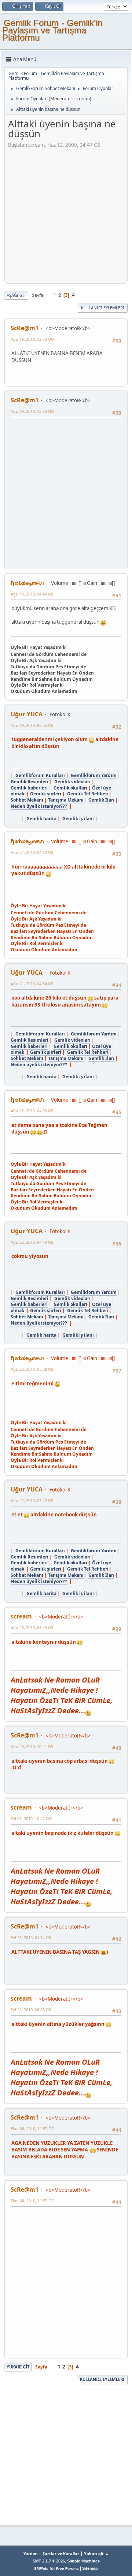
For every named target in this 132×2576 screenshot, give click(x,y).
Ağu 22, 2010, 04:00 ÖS (32, 1111)
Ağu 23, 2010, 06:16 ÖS (32, 1627)
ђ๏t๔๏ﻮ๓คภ (27, 583)
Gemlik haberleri (29, 788)
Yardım (31, 2553)
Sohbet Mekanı (27, 800)
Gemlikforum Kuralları (40, 775)
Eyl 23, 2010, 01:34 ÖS (31, 1937)
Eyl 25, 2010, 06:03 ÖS (31, 2010)
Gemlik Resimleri (30, 782)
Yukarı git (18, 2367)
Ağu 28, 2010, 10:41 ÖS (32, 1746)
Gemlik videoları (72, 782)
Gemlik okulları (70, 788)
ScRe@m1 (25, 328)
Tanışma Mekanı (66, 800)
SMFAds (41, 2568)
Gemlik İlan (101, 800)
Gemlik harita (41, 819)
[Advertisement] (66, 214)
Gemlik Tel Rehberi (88, 794)
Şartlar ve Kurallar (61, 2553)
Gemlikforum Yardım (94, 775)
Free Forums (67, 2568)
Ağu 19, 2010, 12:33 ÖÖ (32, 339)
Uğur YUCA (27, 714)
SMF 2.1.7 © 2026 (49, 2561)
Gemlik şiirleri (46, 794)
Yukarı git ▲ (96, 2553)
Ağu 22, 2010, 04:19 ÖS (32, 1242)
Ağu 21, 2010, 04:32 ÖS (32, 852)
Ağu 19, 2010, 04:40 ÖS (32, 594)
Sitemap (90, 2568)
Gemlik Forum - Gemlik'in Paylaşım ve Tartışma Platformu (52, 30)
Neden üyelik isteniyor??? (39, 806)
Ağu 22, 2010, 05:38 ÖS (32, 1369)
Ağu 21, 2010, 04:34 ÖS (32, 984)
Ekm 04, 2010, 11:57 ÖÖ (32, 2129)
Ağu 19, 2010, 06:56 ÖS (32, 725)
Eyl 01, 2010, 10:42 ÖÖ (31, 1819)
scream (82, 99)
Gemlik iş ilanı (78, 819)
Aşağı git (16, 295)
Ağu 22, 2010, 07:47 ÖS (32, 1500)
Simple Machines (83, 2561)
